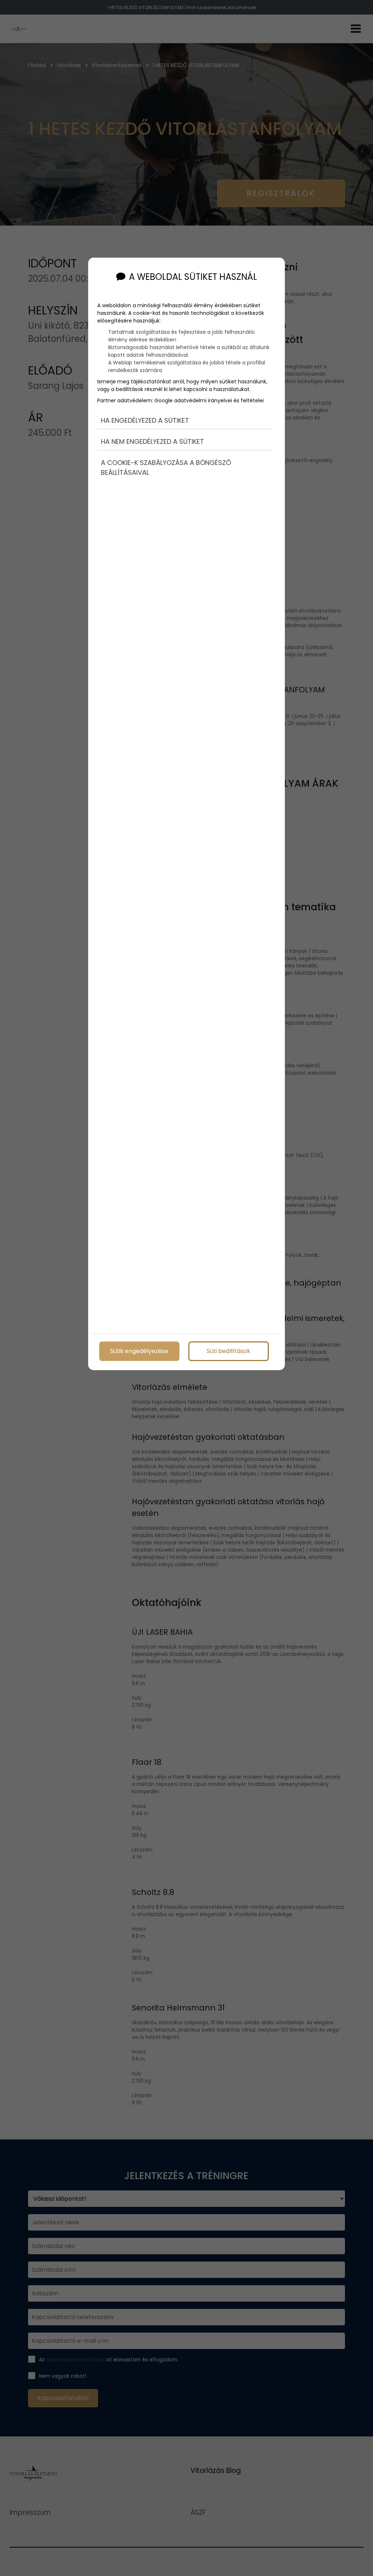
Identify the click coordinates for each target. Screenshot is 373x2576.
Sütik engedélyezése (139, 1351)
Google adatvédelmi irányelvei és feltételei (209, 400)
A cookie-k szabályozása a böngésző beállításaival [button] (166, 468)
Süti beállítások (228, 1351)
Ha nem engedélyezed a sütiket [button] (152, 441)
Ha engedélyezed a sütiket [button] (145, 420)
